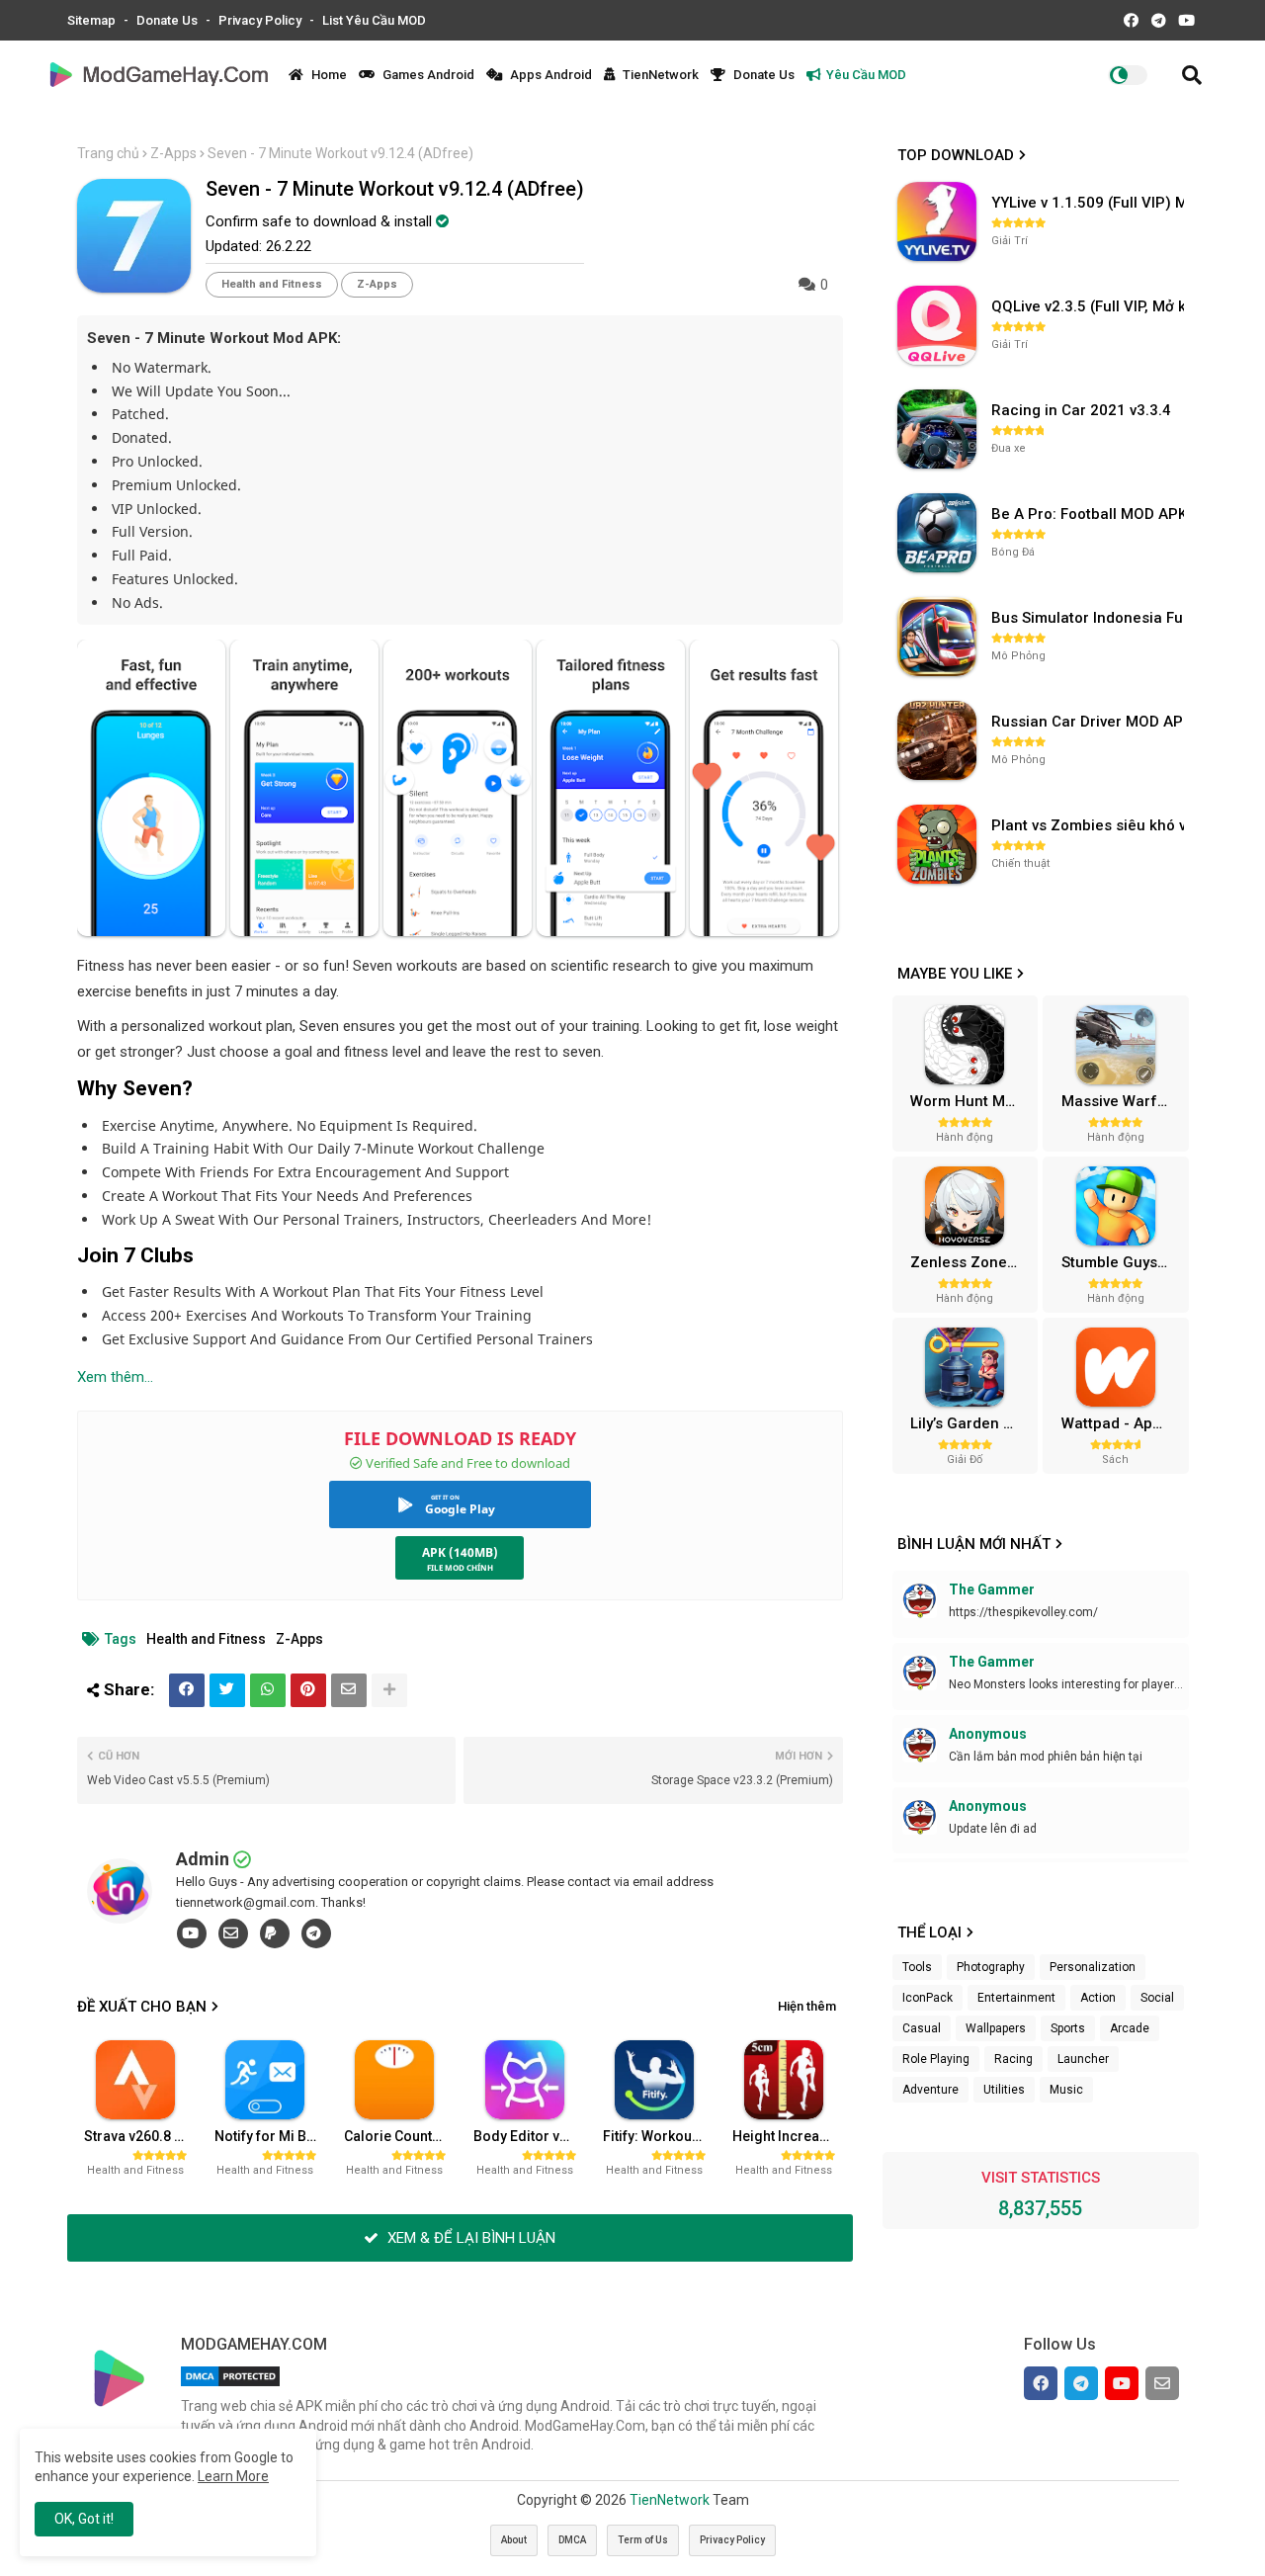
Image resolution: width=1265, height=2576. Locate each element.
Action (1098, 1998)
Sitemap (93, 20)
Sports (1068, 2028)
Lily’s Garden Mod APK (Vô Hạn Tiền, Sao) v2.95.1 (971, 1423)
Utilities (1004, 2090)
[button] (1192, 75)
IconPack (928, 1998)
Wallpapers (996, 2028)
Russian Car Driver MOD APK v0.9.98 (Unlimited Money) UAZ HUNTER (1090, 722)
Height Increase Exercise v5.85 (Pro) (790, 2136)
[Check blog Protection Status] (230, 2386)
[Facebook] (187, 1690)
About (514, 2540)
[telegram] (316, 1933)
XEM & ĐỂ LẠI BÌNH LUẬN (469, 2238)
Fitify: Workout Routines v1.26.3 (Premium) (660, 2136)
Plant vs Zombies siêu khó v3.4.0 (1090, 825)
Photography (991, 1967)
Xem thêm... (115, 1377)
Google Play (460, 1509)
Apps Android (549, 75)
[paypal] (275, 1933)
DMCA (572, 2540)
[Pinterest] (308, 1690)
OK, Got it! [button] (84, 2519)
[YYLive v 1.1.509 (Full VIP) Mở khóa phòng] (937, 221)
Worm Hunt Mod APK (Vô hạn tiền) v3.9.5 (971, 1101)
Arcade (1130, 2028)
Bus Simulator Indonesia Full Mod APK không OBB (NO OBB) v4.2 (1090, 618)
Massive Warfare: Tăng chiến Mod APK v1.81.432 (1123, 1101)
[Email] (349, 1690)
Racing (1013, 2059)
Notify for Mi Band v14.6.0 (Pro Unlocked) (272, 2136)
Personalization (1093, 1967)
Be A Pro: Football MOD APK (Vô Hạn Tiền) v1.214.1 (1090, 514)
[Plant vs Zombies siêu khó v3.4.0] (937, 844)
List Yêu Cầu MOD (374, 20)
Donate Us (169, 20)
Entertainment (1016, 1998)
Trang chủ (108, 153)
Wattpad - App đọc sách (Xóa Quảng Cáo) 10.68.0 (1123, 1423)
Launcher (1083, 2059)
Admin (203, 1859)
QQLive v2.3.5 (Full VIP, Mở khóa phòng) (1090, 306)
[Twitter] (227, 1690)
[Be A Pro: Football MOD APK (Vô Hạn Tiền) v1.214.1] (937, 533)
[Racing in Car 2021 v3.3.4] (937, 429)
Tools (917, 1967)
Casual (922, 2028)
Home (328, 75)
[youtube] (192, 1933)
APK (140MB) (460, 1552)
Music (1066, 2090)
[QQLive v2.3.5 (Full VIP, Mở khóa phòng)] (937, 325)
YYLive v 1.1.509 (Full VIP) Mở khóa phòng (1090, 203)
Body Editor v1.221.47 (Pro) (531, 2136)
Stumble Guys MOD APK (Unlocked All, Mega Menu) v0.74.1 (1123, 1262)
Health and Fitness (272, 284)
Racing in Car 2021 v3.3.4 (1081, 410)
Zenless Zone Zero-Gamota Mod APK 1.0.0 (971, 1262)
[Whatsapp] (268, 1690)
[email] (233, 1933)
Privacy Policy (261, 20)
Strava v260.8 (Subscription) (141, 2136)
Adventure (930, 2090)
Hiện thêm (807, 2006)
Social (1157, 1998)
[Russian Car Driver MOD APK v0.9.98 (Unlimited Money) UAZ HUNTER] (937, 740)
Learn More (233, 2476)
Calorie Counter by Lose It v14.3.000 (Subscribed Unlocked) (401, 2136)
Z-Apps (173, 153)
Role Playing (936, 2059)
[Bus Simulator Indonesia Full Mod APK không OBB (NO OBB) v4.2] (937, 637)
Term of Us (643, 2540)
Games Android (427, 75)
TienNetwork (659, 75)
